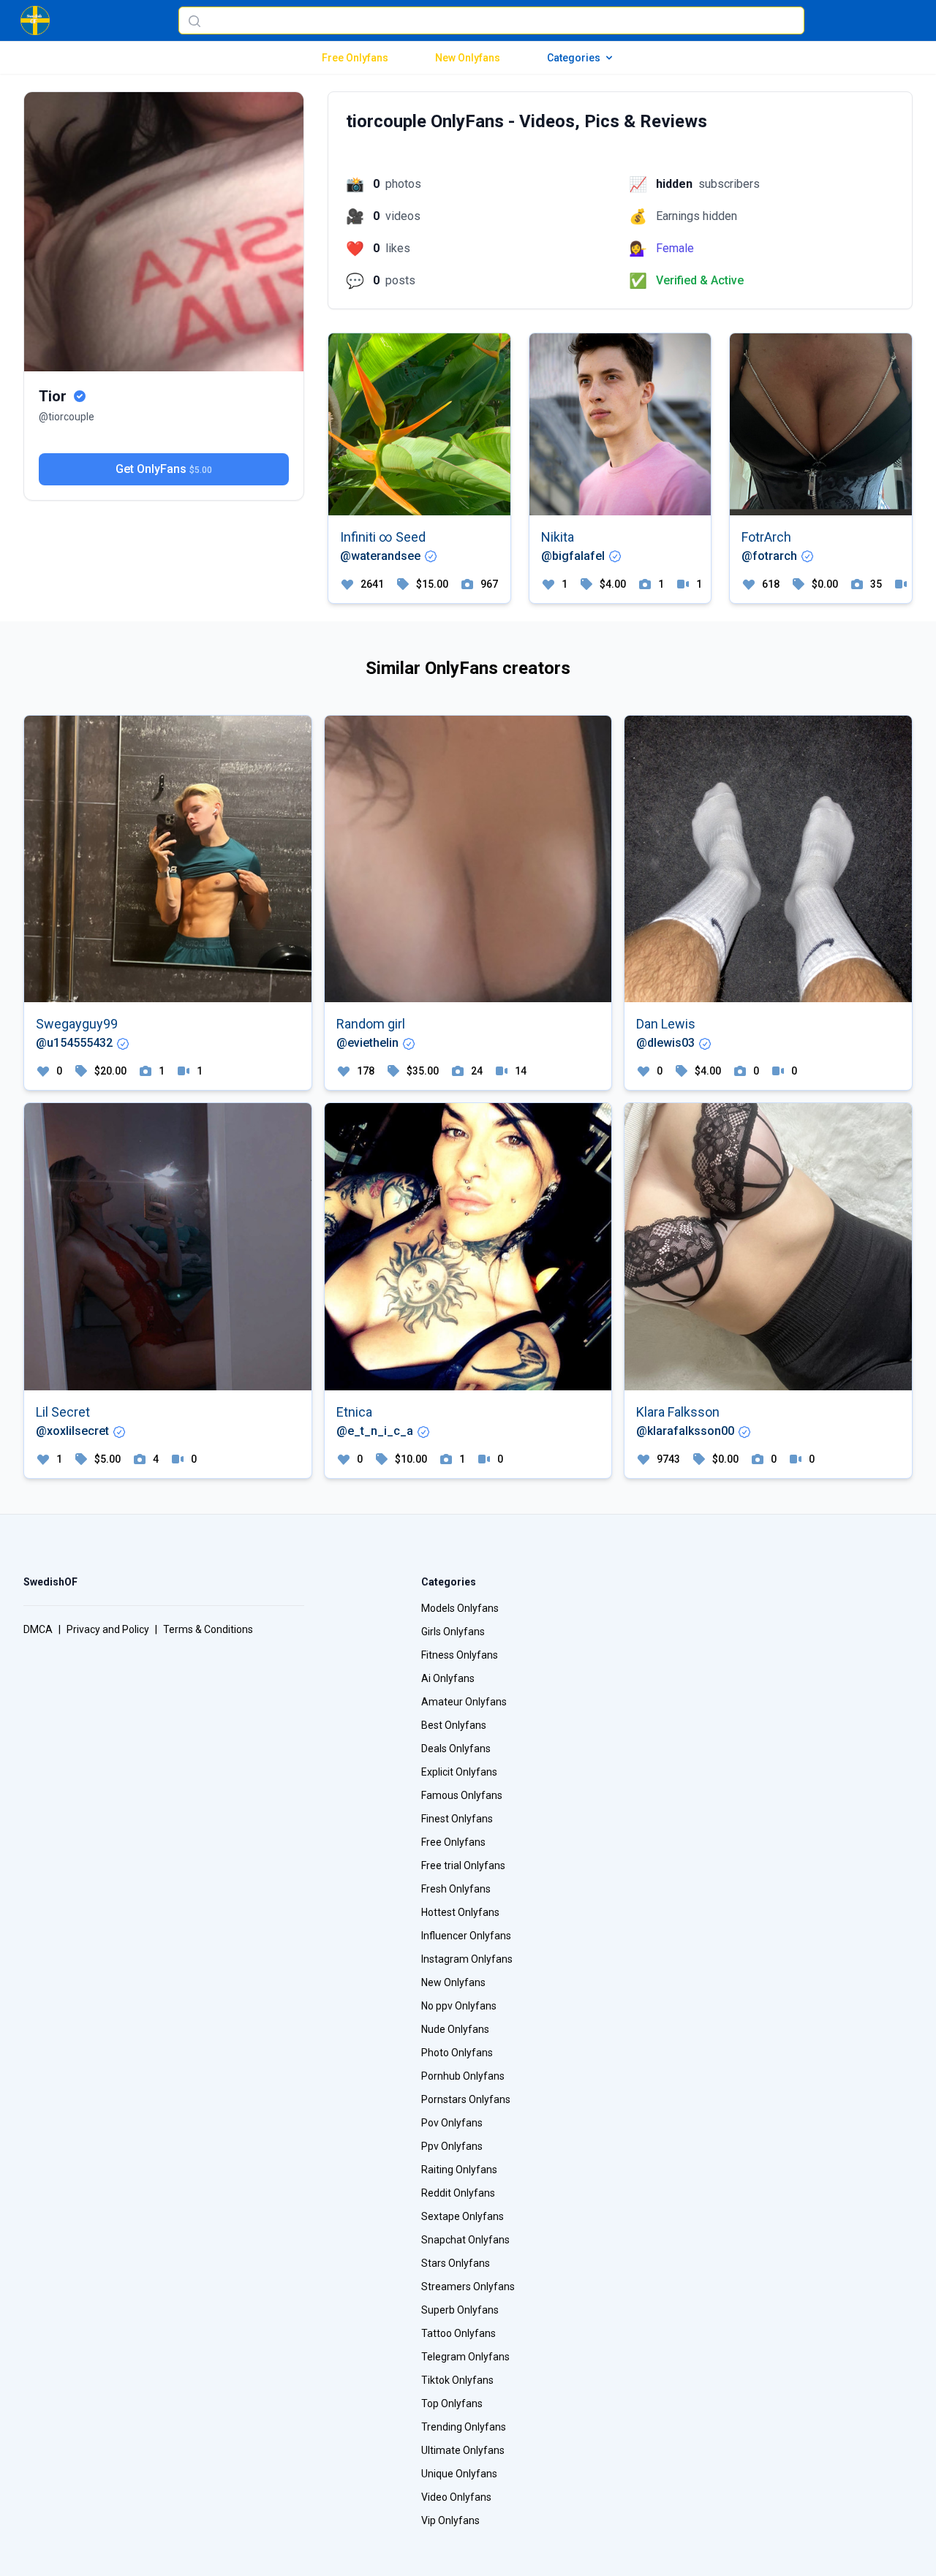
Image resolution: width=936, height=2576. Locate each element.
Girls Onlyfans (453, 1632)
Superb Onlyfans (460, 2310)
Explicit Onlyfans (459, 1772)
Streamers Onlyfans (468, 2287)
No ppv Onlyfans (459, 2006)
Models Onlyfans (460, 1608)
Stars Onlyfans (456, 2263)
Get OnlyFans (164, 469)
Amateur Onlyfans (464, 1702)
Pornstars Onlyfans (466, 2099)
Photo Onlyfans (457, 2053)
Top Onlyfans (452, 2403)
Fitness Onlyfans (460, 1655)
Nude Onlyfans (455, 2029)
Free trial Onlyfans (463, 1865)
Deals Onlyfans (456, 1749)
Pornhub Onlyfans (463, 2076)
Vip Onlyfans (450, 2520)
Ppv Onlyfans (452, 2146)
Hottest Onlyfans (460, 1912)
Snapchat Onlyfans (465, 2240)
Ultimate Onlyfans (463, 2450)
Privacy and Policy (108, 1629)
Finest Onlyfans (457, 1819)
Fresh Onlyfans (456, 1889)
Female (675, 248)
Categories (574, 58)
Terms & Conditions (208, 1629)
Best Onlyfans (454, 1725)
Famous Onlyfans (462, 1795)
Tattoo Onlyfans (458, 2333)
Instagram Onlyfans (467, 1959)
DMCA (38, 1629)
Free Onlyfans (355, 58)
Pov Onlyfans (452, 2123)
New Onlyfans (468, 58)
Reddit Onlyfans (458, 2193)
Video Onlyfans (456, 2497)
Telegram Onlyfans (465, 2357)
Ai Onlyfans (448, 1678)
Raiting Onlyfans (459, 2170)
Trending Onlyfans (464, 2427)
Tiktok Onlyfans (457, 2380)
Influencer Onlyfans (466, 1936)
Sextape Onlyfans (463, 2216)
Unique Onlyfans (459, 2474)
